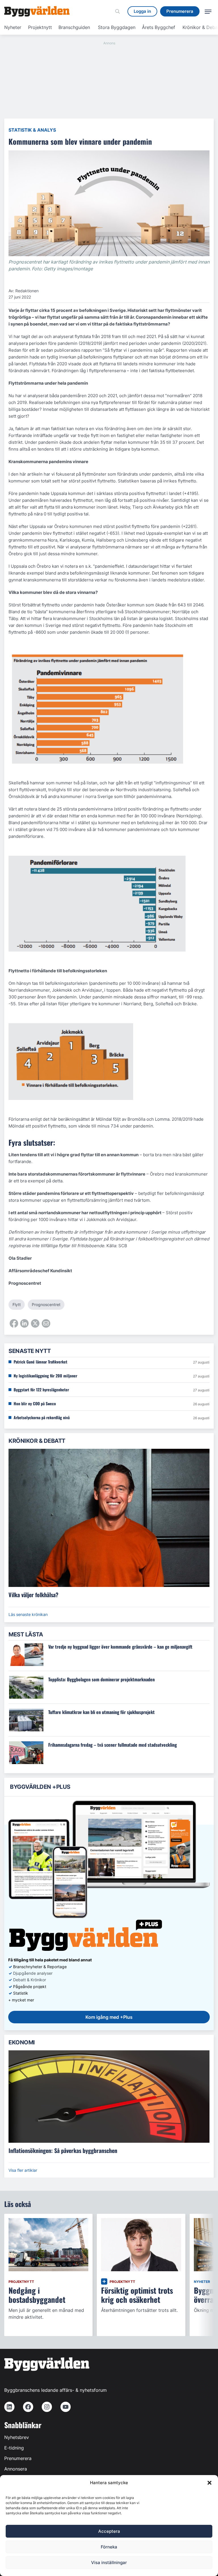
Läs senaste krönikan (28, 1614)
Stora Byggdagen (117, 27)
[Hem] (37, 11)
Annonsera (16, 2469)
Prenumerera (18, 2458)
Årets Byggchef (159, 27)
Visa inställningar (109, 2562)
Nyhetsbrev (17, 2437)
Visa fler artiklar (23, 2170)
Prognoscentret (46, 1304)
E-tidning (14, 2448)
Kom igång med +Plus (109, 2017)
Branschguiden (74, 27)
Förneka (109, 2547)
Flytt (17, 1304)
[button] (209, 2483)
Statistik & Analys (32, 130)
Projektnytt (40, 27)
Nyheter (13, 27)
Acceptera (109, 2531)
